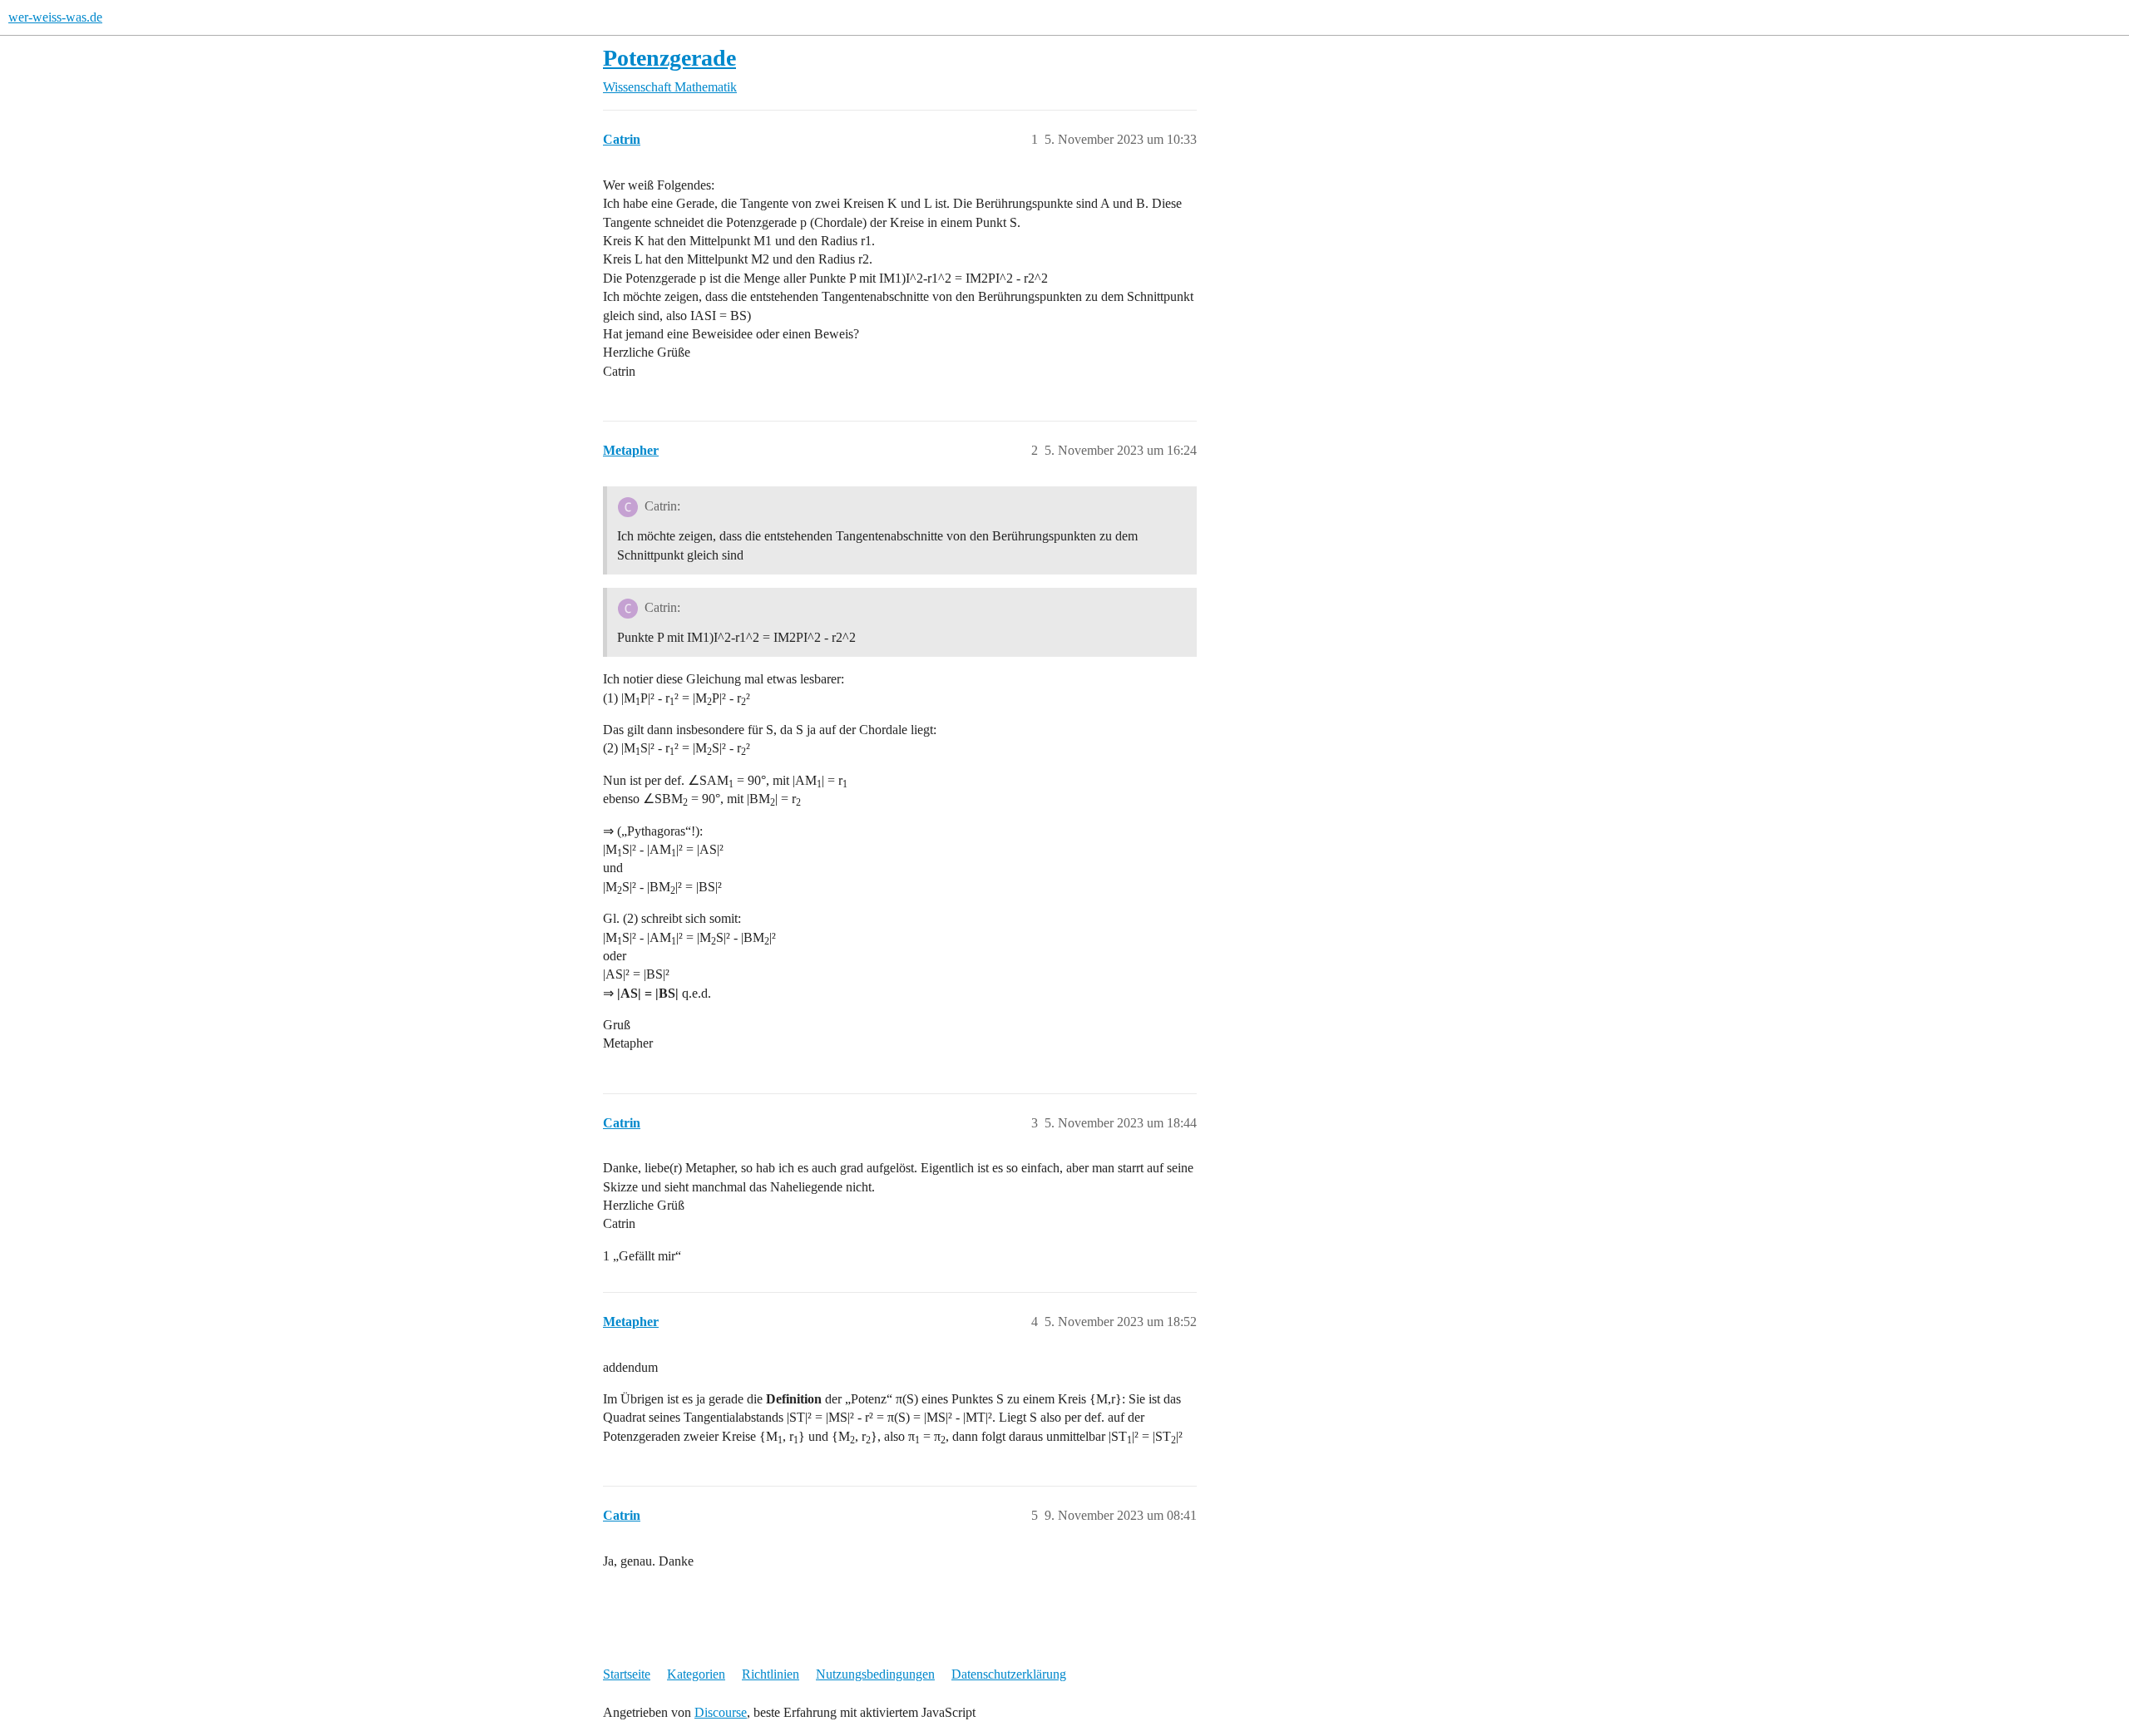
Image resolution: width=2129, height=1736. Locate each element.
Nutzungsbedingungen (875, 1674)
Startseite (627, 1674)
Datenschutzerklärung (1009, 1674)
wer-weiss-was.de (55, 17)
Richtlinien (771, 1674)
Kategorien (696, 1674)
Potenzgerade (669, 58)
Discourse (721, 1712)
